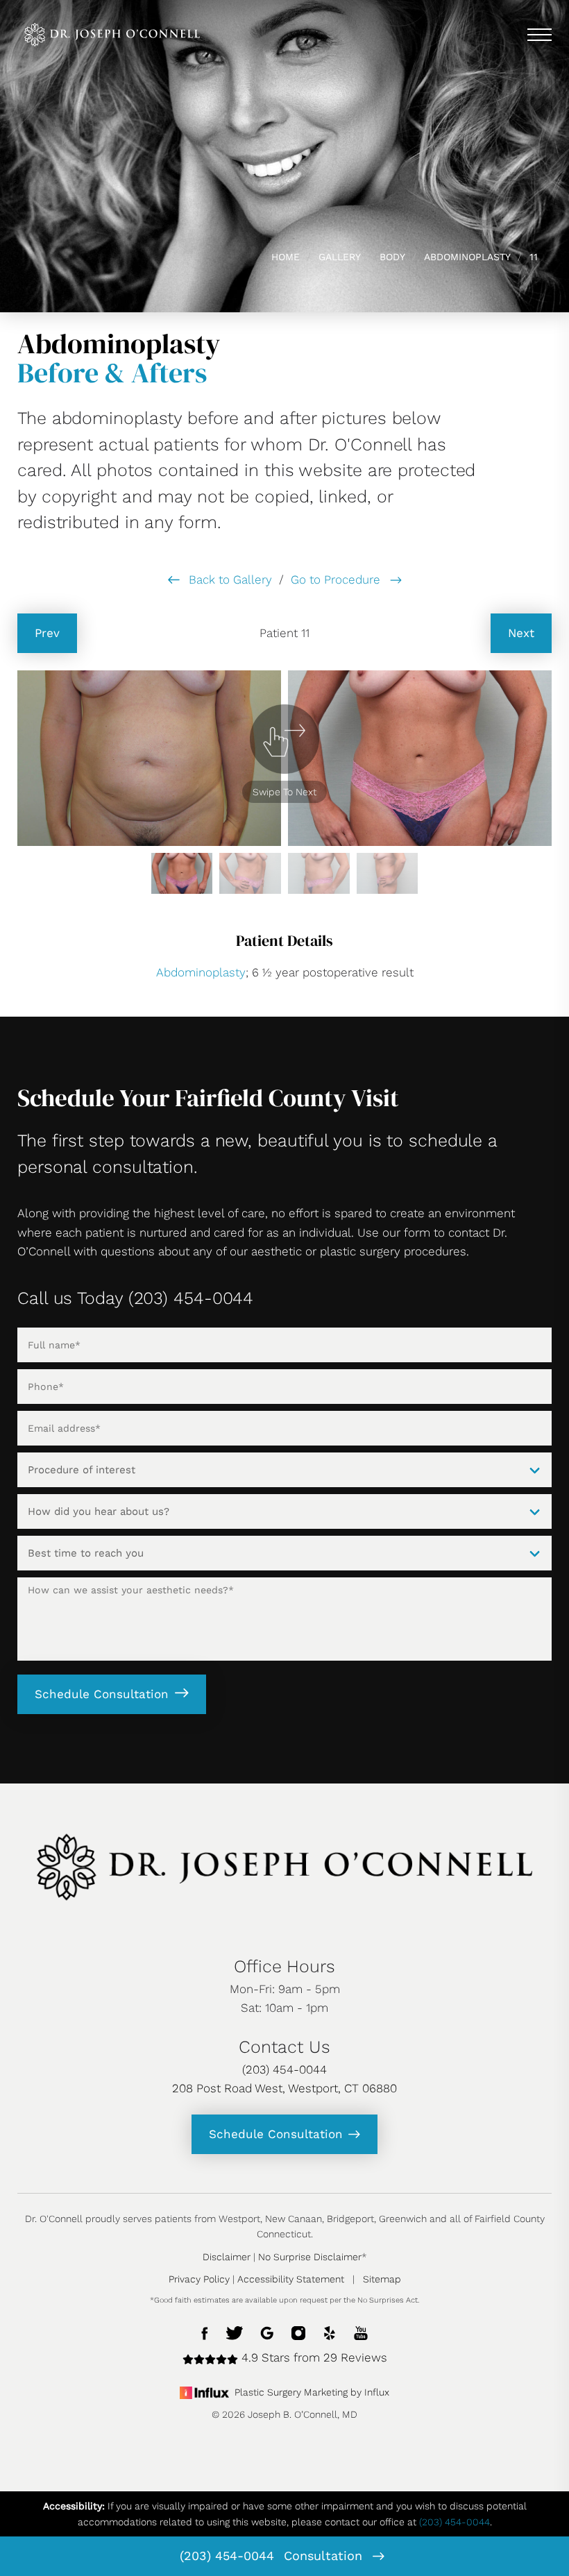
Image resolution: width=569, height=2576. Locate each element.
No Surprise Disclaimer (310, 2257)
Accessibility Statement (291, 2279)
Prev (47, 633)
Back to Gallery (229, 579)
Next (521, 633)
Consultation (325, 2556)
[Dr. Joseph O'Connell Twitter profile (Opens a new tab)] (235, 2332)
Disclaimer (227, 2257)
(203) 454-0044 (227, 2556)
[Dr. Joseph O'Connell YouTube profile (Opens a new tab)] (361, 2332)
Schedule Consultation (102, 1694)
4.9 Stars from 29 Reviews (313, 2357)
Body (392, 257)
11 (534, 257)
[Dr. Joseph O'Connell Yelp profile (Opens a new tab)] (330, 2332)
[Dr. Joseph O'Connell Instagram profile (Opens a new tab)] (298, 2332)
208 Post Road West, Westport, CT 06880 (284, 2088)
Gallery (340, 257)
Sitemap (382, 2279)
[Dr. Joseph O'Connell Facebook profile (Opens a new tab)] (205, 2332)
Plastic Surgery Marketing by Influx (312, 2392)
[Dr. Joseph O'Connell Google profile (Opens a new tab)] (267, 2332)
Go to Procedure (337, 579)
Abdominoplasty (467, 257)
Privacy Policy (199, 2279)
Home (286, 257)
